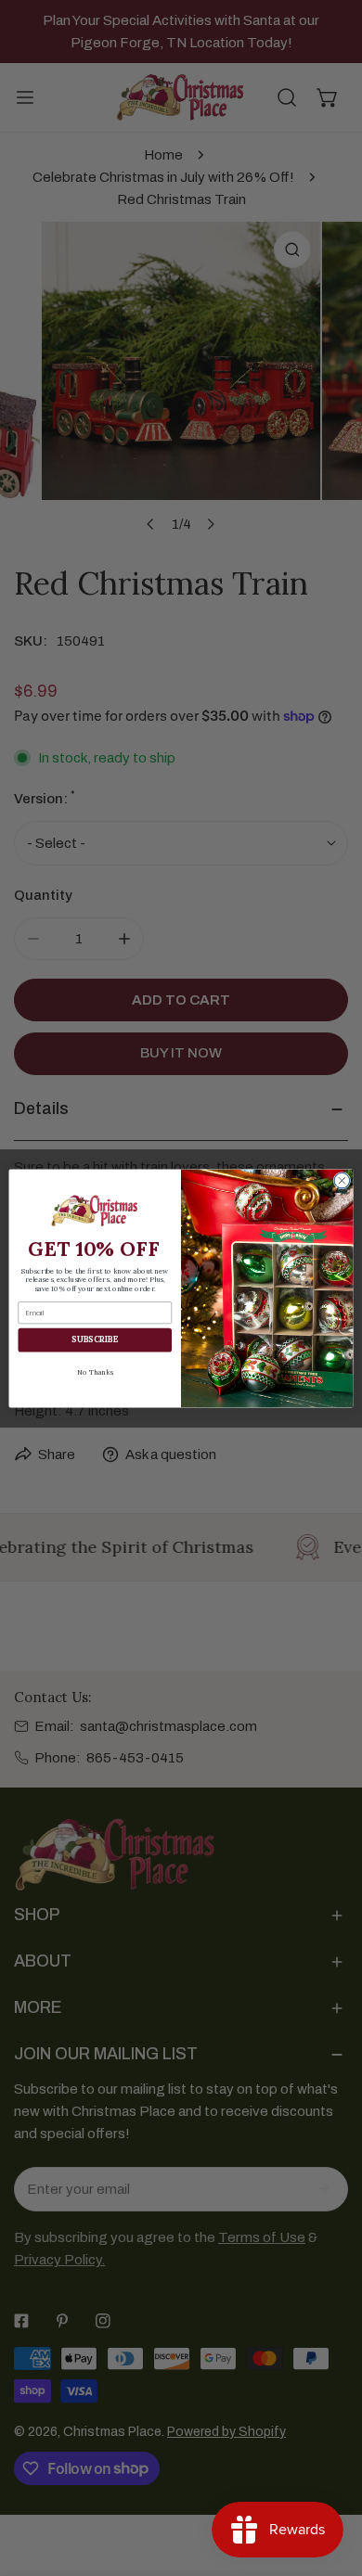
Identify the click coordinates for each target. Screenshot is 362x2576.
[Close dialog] (342, 1180)
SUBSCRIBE (95, 1339)
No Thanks (95, 1371)
